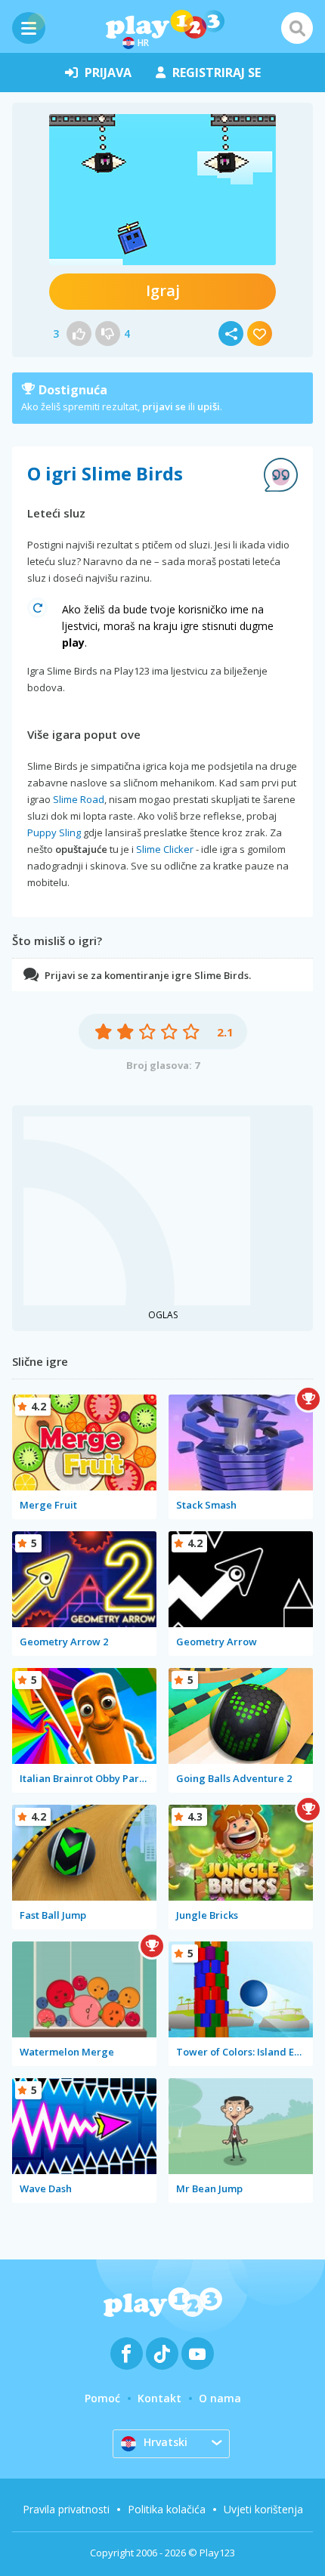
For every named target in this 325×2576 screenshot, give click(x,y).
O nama (220, 2398)
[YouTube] (198, 2354)
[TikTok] (162, 2354)
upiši (209, 406)
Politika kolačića (167, 2509)
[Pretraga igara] (297, 28)
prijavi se (164, 406)
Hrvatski (166, 2442)
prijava (108, 73)
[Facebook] (127, 2354)
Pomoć (102, 2398)
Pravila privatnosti (66, 2509)
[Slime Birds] (162, 190)
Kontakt (159, 2398)
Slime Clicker (165, 849)
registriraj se (217, 73)
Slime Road (79, 799)
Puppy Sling (54, 832)
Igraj (163, 290)
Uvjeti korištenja (263, 2509)
